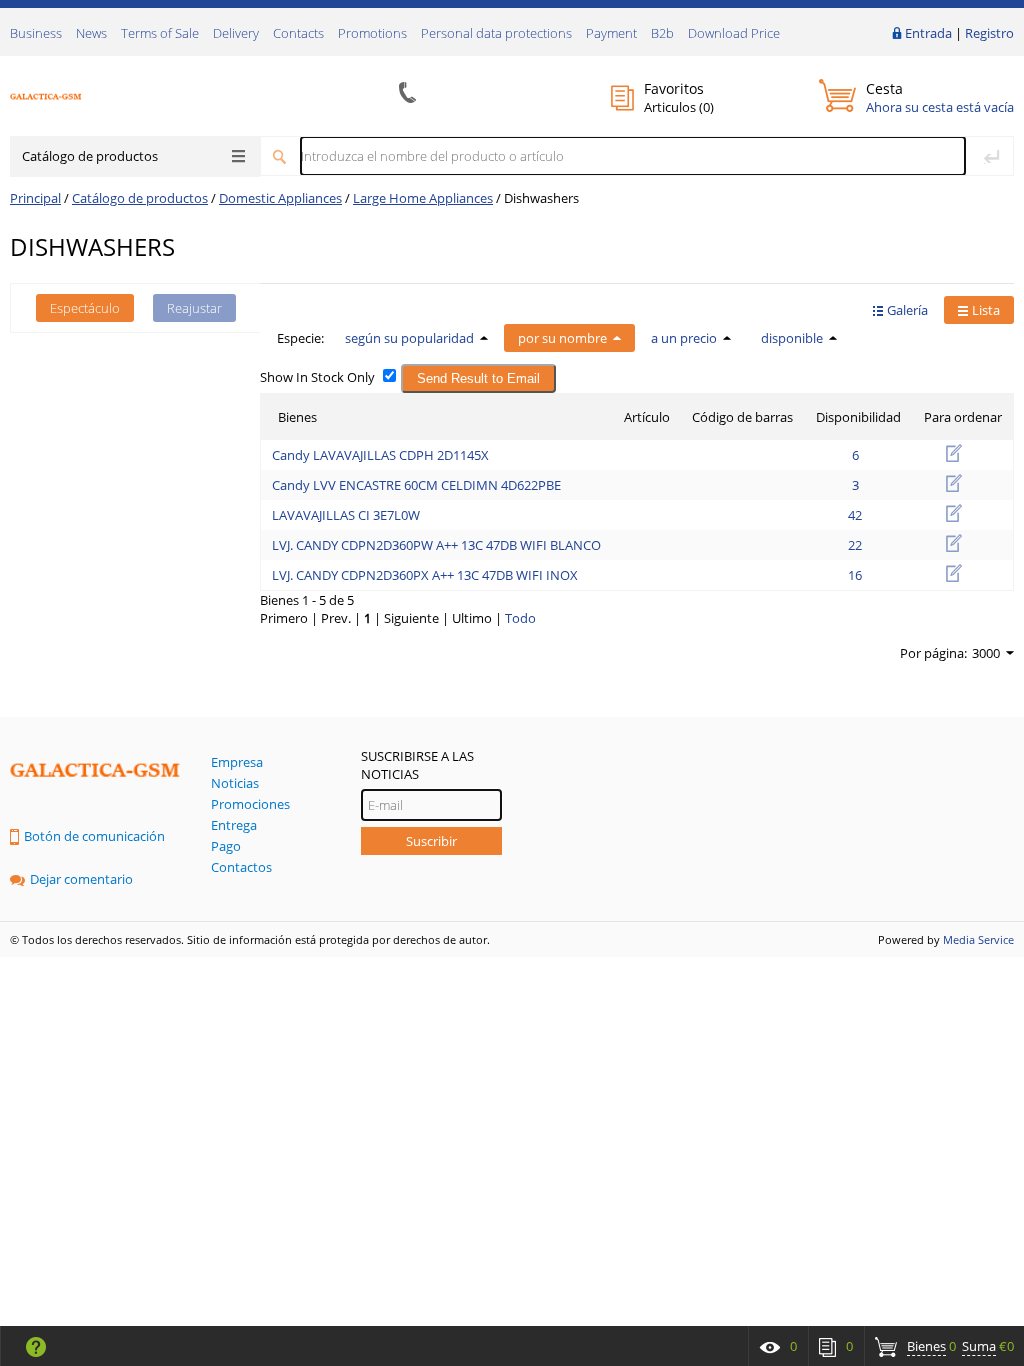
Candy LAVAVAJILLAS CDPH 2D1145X (380, 455)
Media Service (978, 939)
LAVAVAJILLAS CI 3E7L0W (346, 515)
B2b (662, 33)
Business (36, 33)
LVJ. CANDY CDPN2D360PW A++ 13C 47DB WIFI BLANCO (436, 545)
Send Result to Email (478, 378)
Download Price (734, 33)
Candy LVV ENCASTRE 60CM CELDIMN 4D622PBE (416, 485)
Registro (989, 33)
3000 (986, 653)
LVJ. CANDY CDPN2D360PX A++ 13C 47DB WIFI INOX (425, 575)
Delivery (236, 33)
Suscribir (431, 841)
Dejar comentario (81, 879)
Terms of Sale (160, 33)
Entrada (928, 33)
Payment (611, 33)
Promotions (372, 33)
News (91, 33)
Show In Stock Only (317, 377)
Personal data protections (496, 33)
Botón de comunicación (94, 836)
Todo (520, 618)
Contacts (298, 33)
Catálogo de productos (90, 156)
